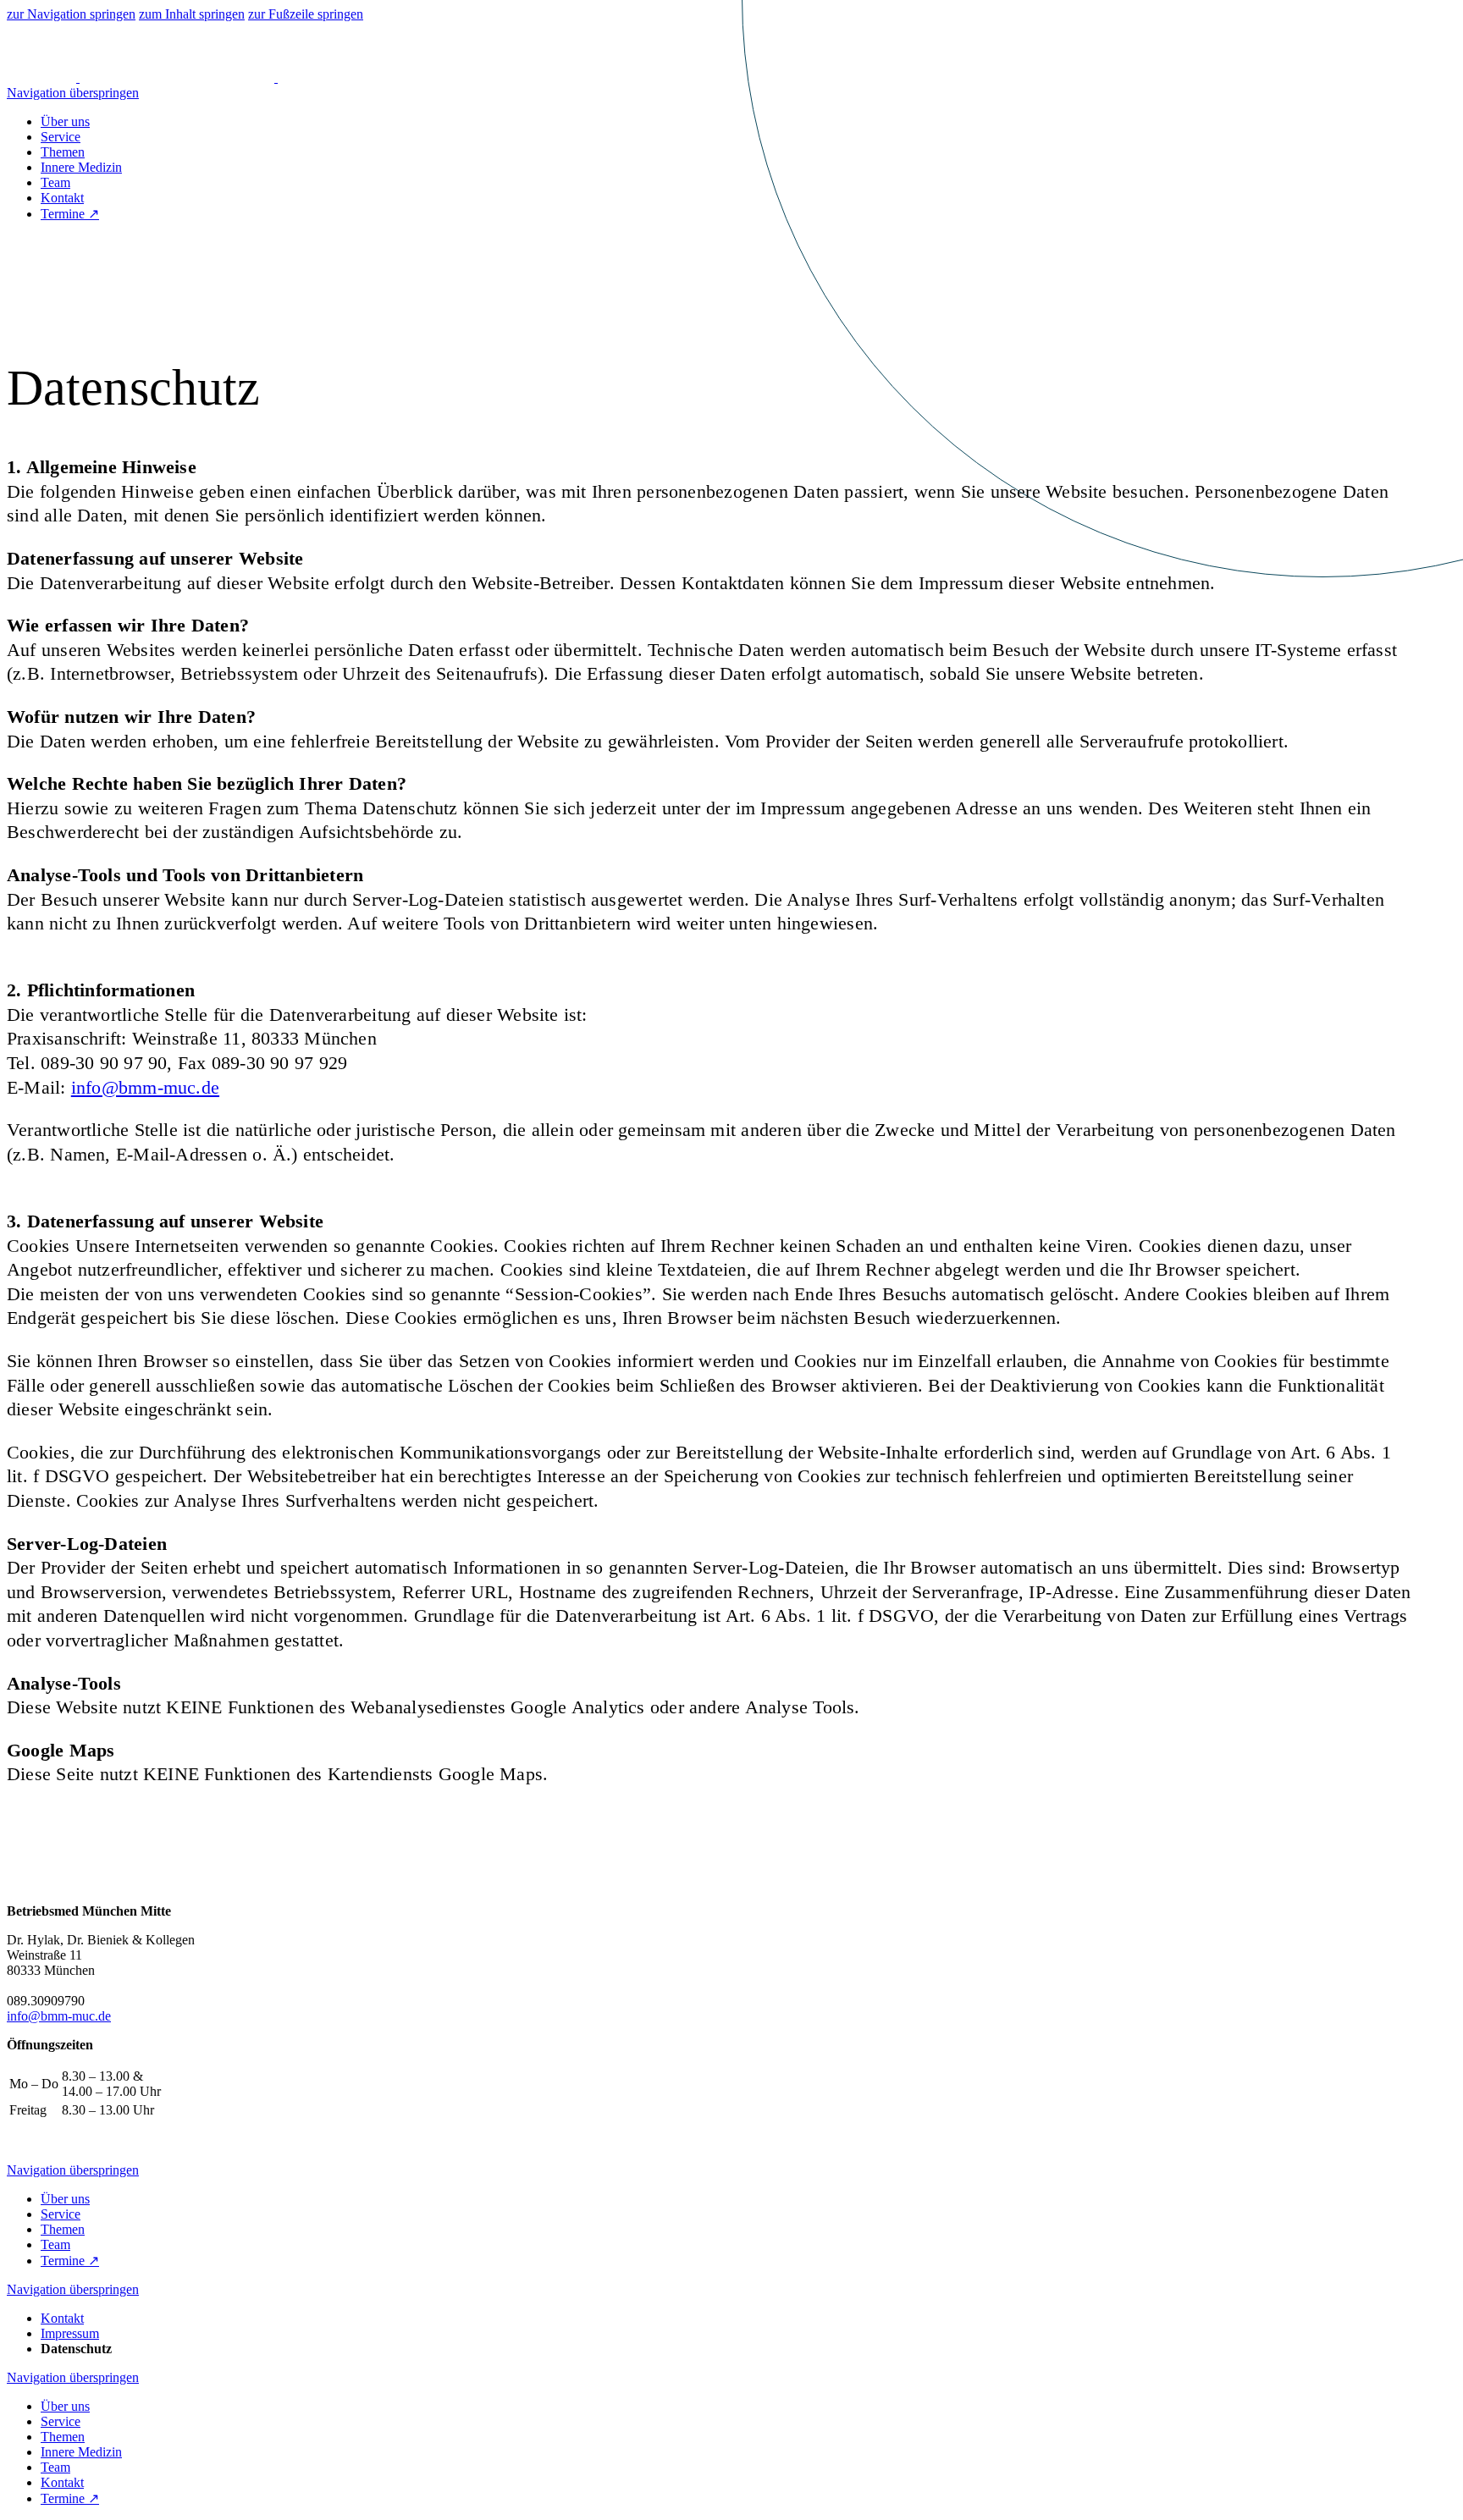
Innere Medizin (81, 167)
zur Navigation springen (71, 14)
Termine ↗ (70, 214)
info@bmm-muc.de (145, 1087)
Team (55, 182)
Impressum (70, 2333)
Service (61, 137)
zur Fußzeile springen (306, 14)
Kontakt (62, 198)
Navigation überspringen (73, 93)
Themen (63, 152)
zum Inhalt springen (192, 14)
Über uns (65, 121)
